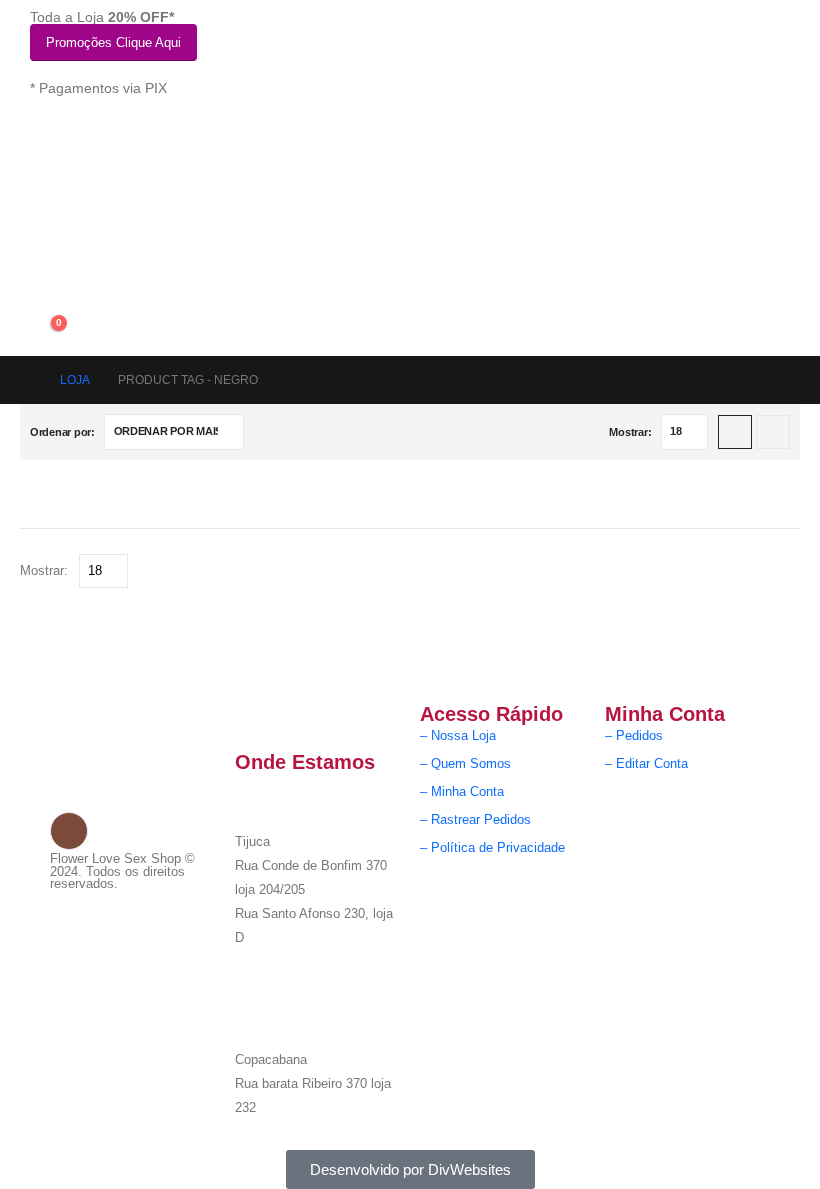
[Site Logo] (130, 219)
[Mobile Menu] (41, 140)
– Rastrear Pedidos (475, 820)
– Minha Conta (462, 792)
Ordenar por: (62, 432)
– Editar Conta (646, 764)
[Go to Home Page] (26, 380)
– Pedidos (634, 736)
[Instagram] (69, 831)
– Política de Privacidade (492, 848)
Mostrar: (630, 432)
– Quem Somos (465, 764)
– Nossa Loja (458, 736)
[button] (735, 432)
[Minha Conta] (45, 287)
